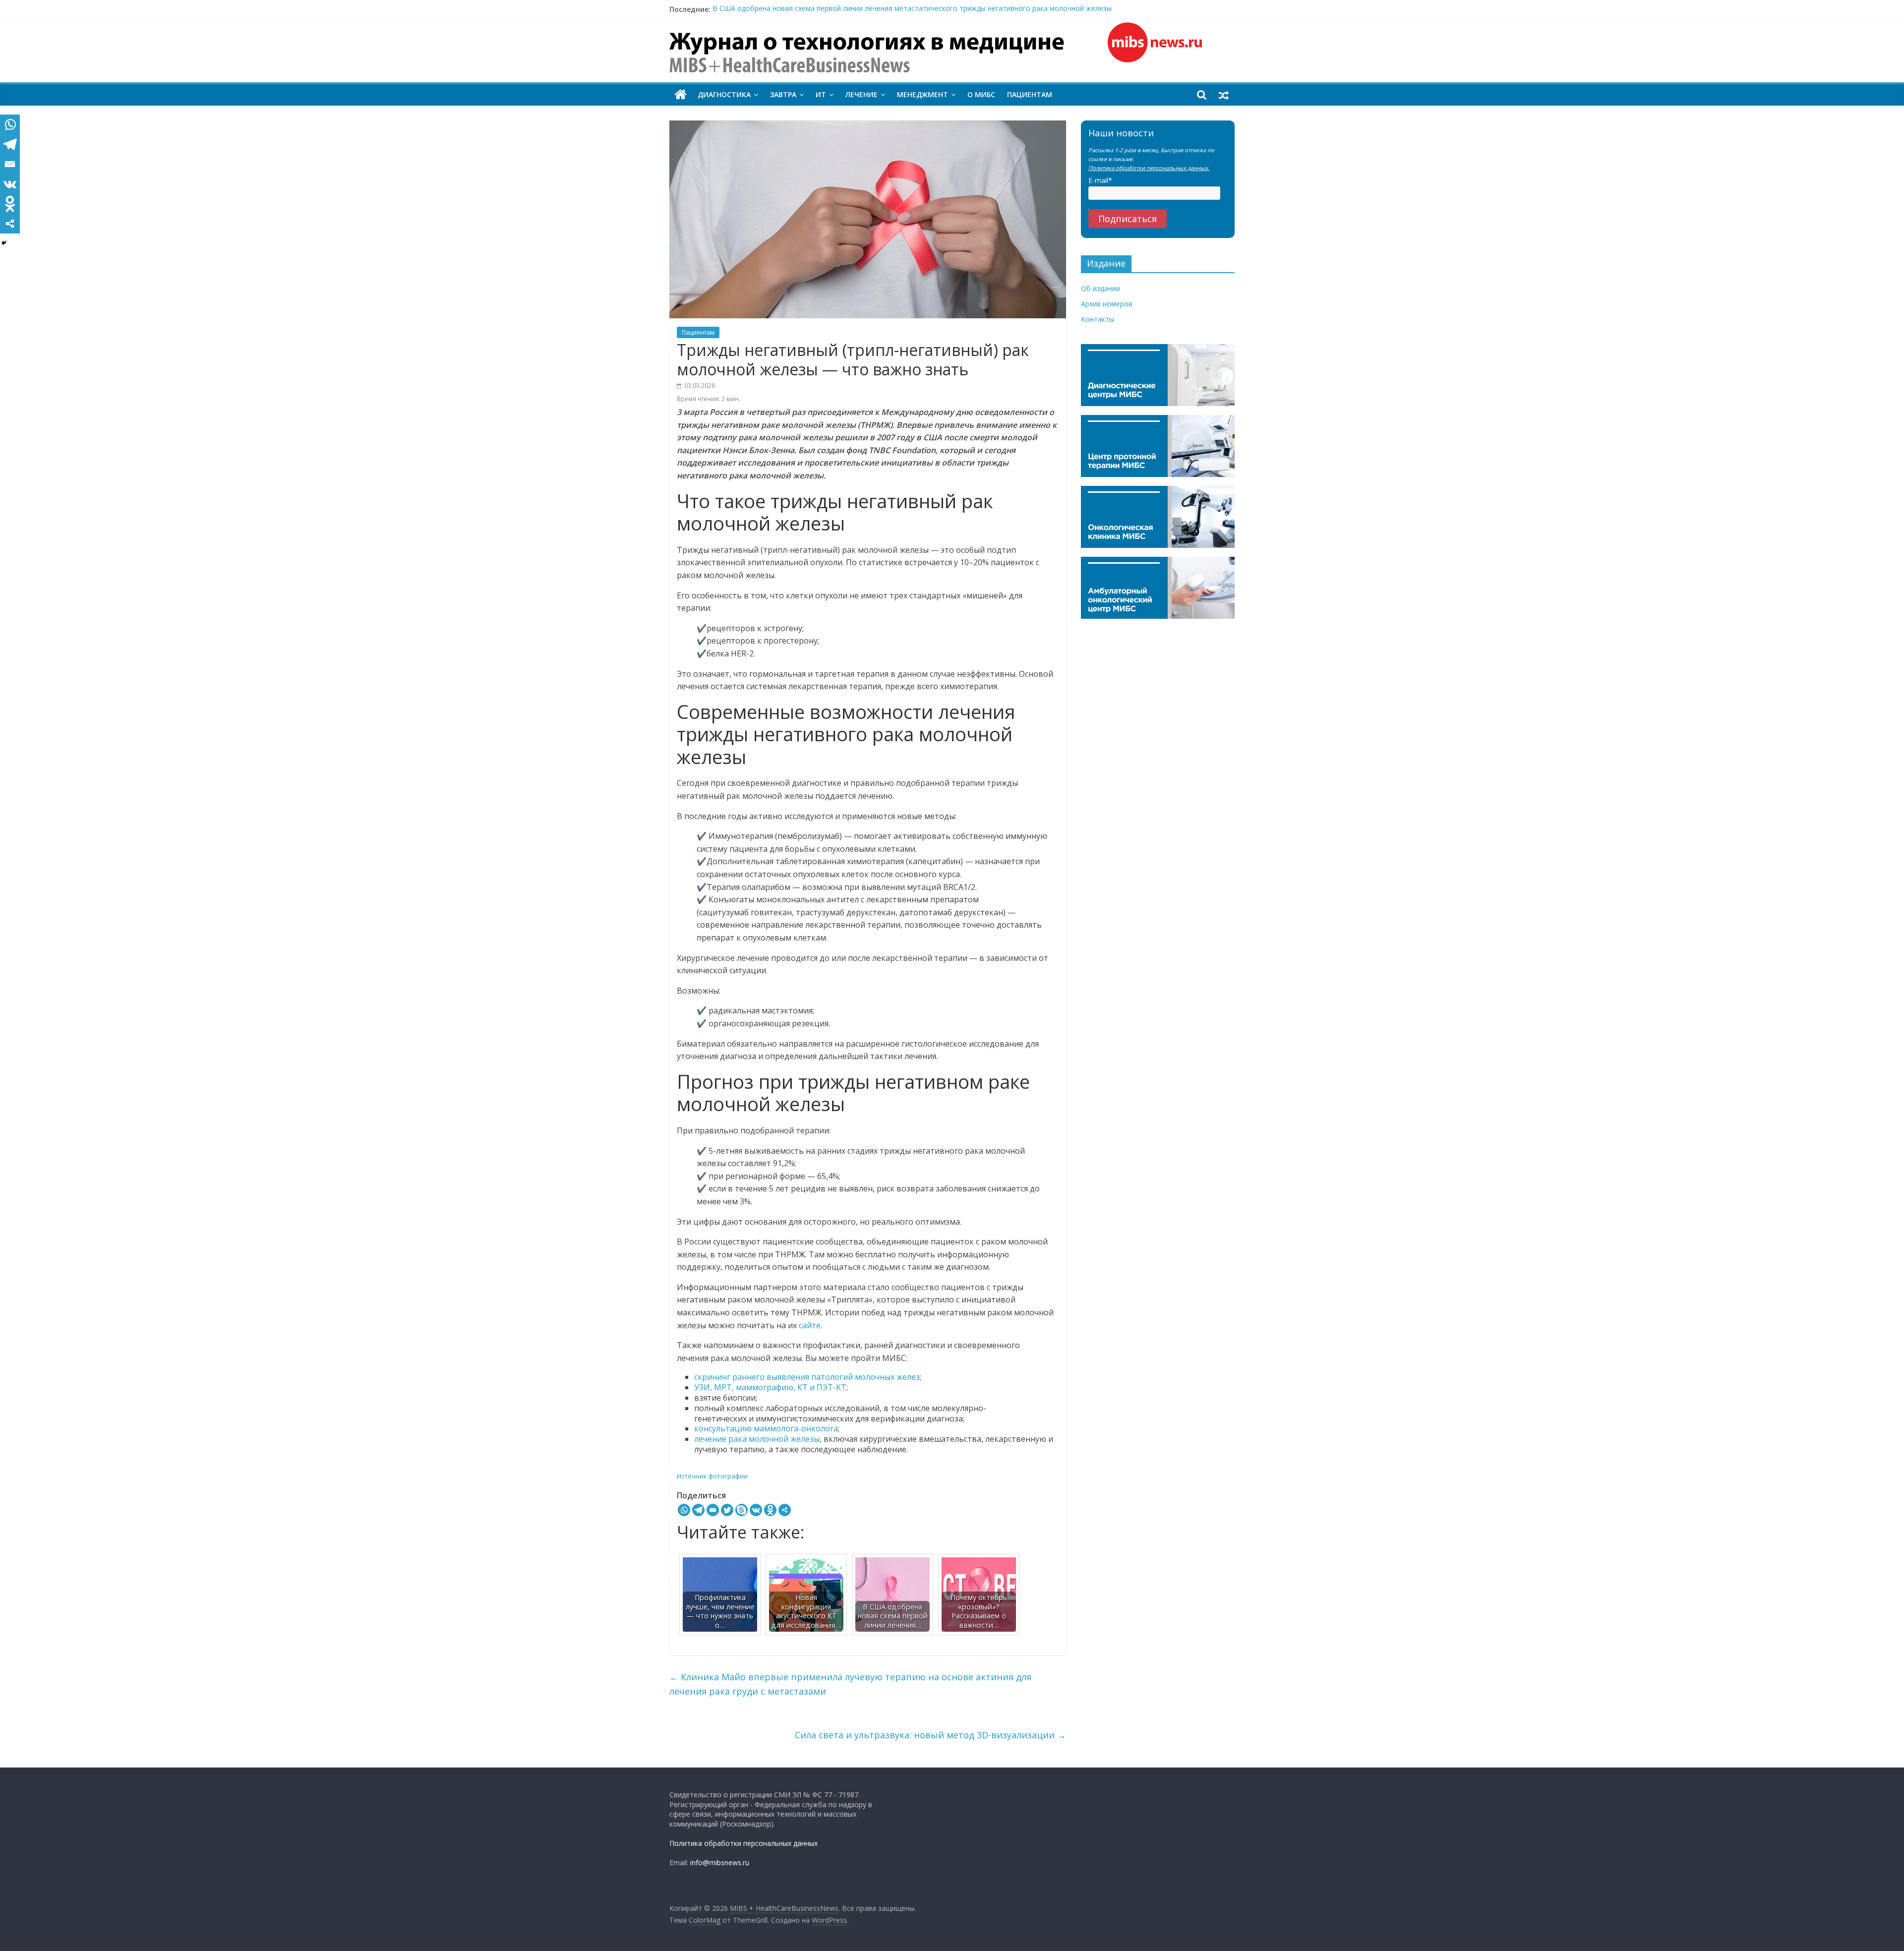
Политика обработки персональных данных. (1149, 168)
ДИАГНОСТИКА (724, 94)
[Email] (713, 1510)
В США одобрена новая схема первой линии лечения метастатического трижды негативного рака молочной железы (912, 9)
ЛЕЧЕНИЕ (862, 94)
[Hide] (4, 243)
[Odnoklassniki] (770, 1510)
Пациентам (1030, 94)
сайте (810, 1325)
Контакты (1098, 319)
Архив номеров (1107, 304)
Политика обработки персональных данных (744, 1843)
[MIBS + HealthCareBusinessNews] (681, 95)
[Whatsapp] (684, 1510)
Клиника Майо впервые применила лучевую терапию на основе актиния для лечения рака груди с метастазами (850, 1684)
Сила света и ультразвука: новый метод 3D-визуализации (930, 1735)
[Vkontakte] (756, 1510)
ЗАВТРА (783, 94)
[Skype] (742, 1510)
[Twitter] (727, 1510)
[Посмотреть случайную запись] (1224, 95)
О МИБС (981, 94)
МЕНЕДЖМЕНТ (922, 94)
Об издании (1101, 288)
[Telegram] (698, 1510)
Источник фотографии (712, 1476)
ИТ (821, 94)
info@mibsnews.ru (720, 1862)
